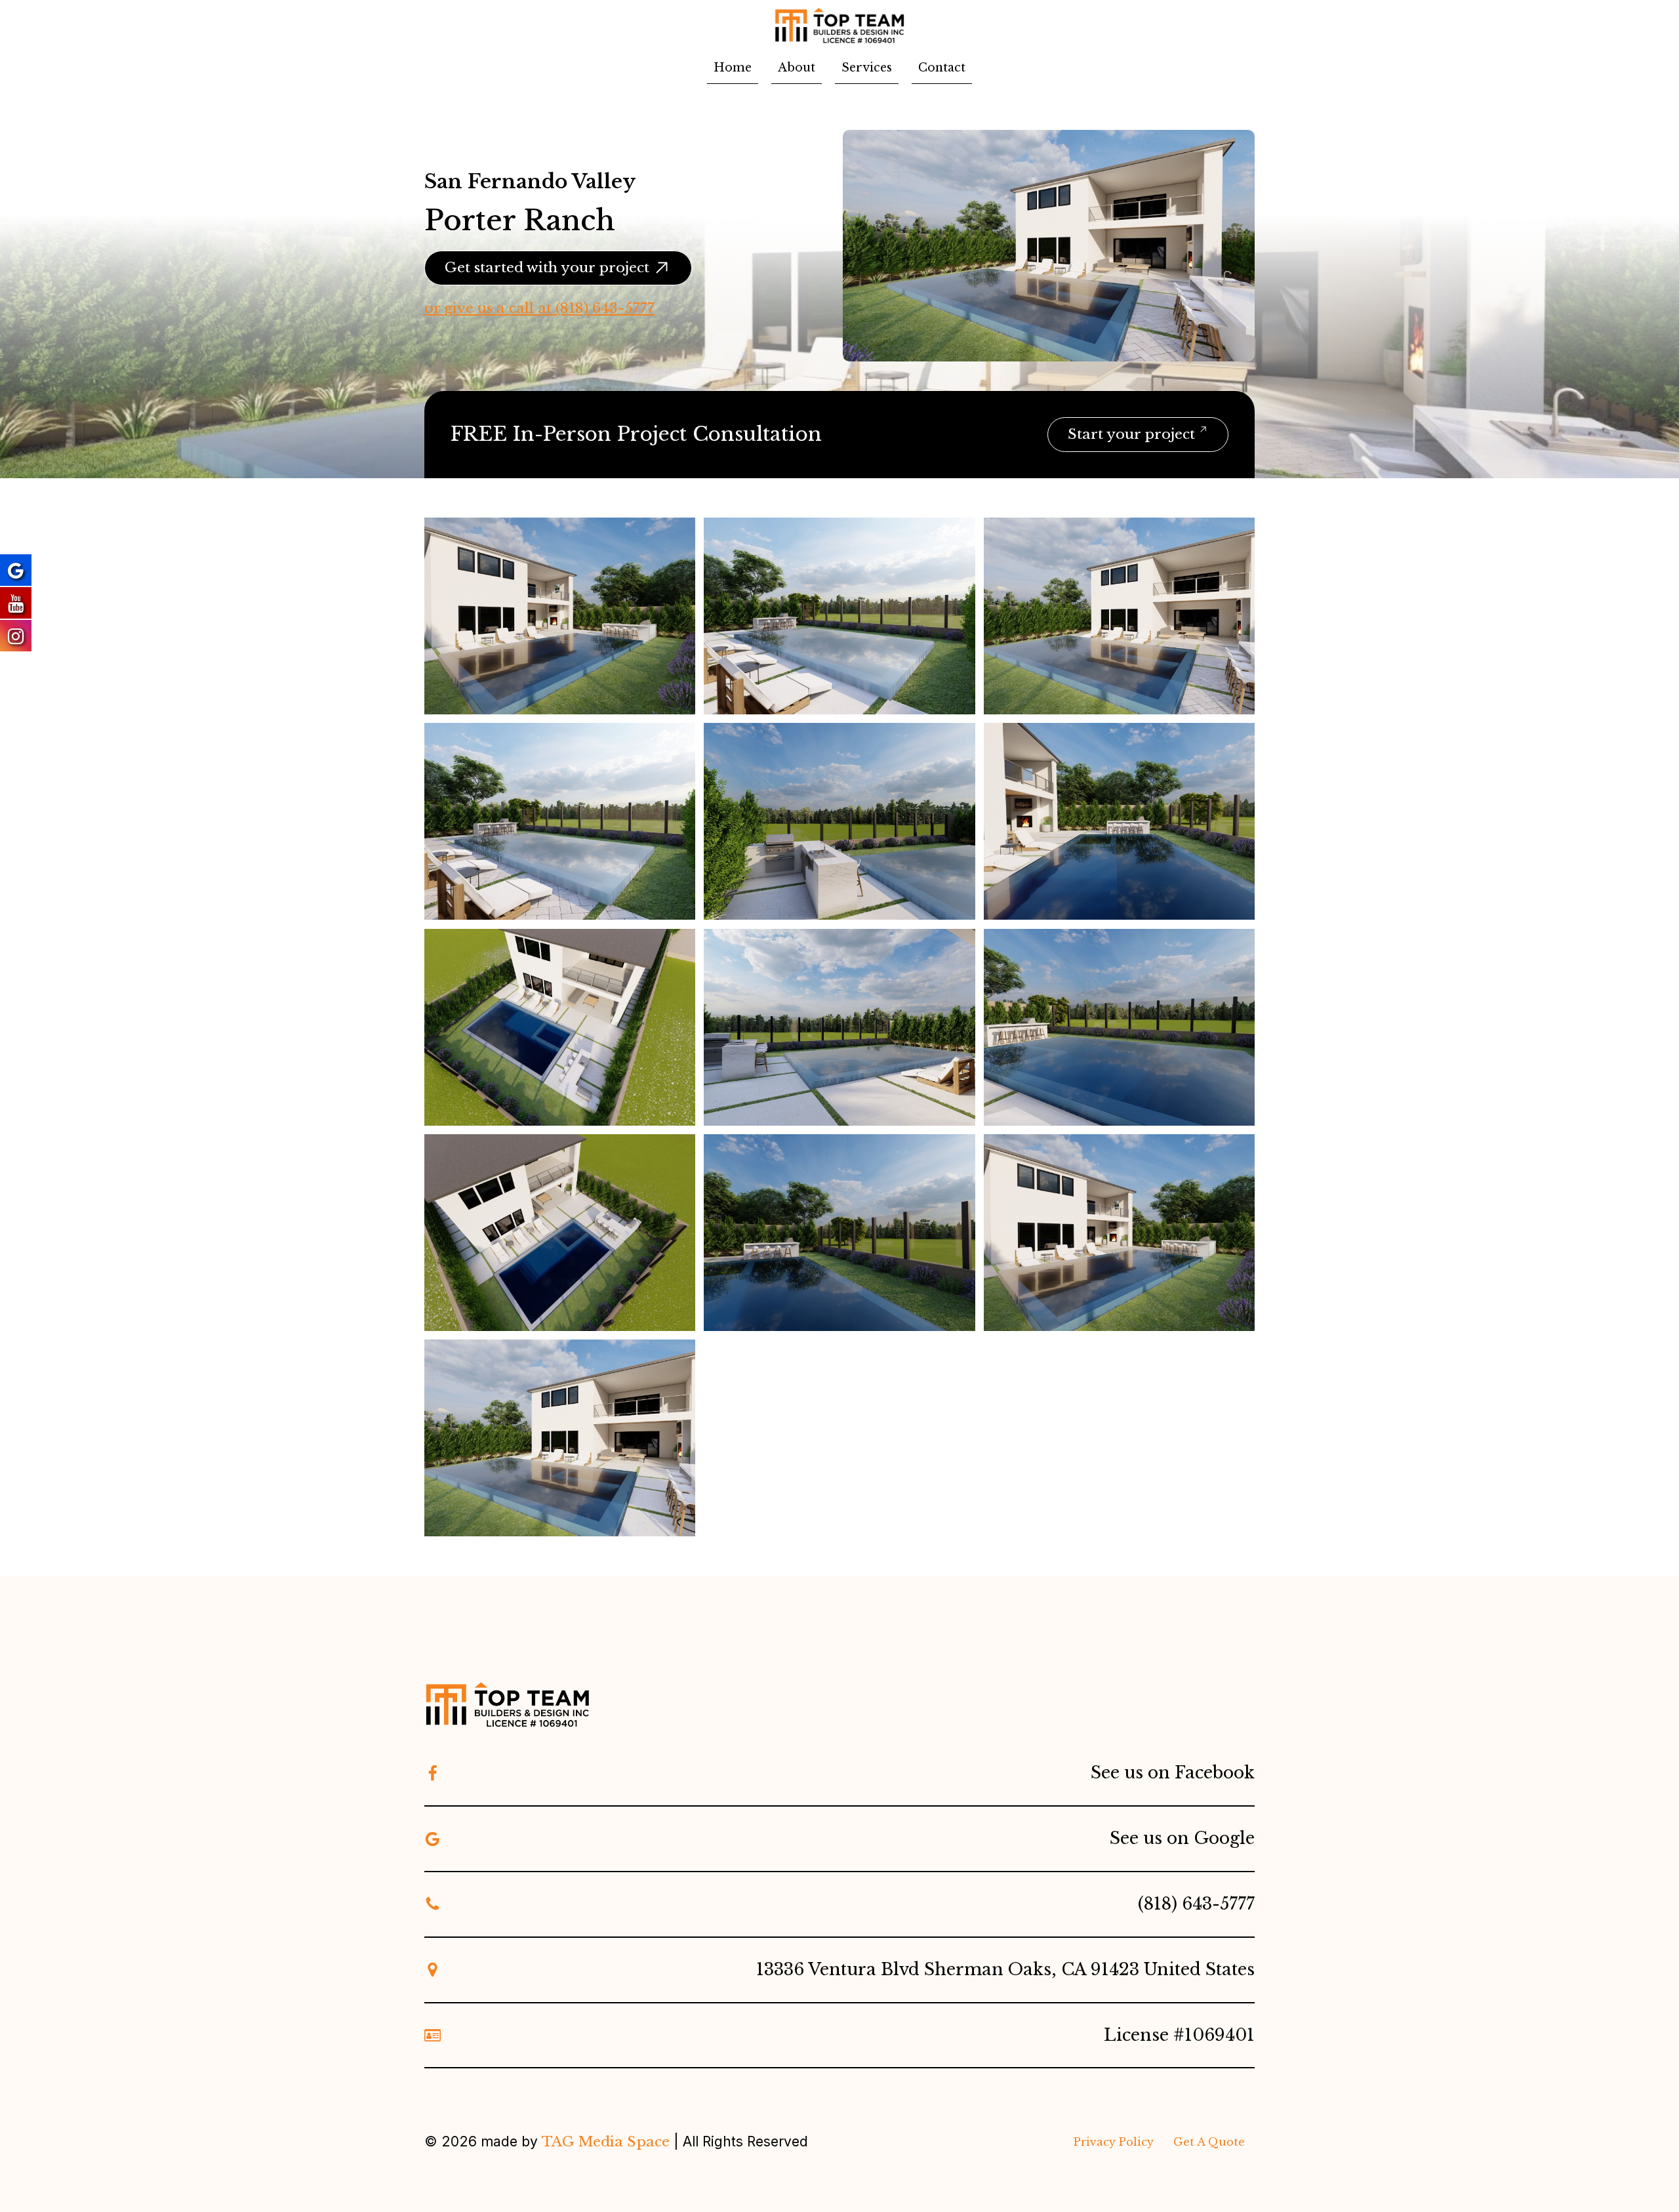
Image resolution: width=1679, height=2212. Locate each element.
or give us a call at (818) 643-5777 (539, 308)
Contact (942, 68)
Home (733, 68)
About (797, 68)
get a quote (1209, 2142)
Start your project (1131, 434)
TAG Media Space (606, 2142)
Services (867, 68)
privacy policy (1114, 2142)
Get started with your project (547, 268)
